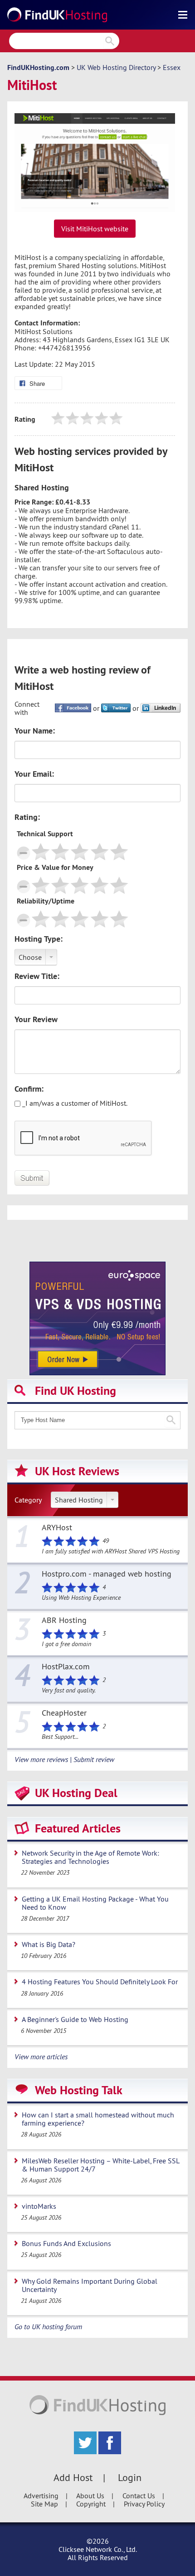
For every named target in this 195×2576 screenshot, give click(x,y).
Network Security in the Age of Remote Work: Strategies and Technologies (90, 1857)
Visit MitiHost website (95, 229)
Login (130, 2477)
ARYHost (57, 1528)
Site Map (44, 2504)
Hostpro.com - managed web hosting (107, 1574)
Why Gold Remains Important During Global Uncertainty (90, 2285)
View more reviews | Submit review (64, 1759)
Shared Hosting (79, 1500)
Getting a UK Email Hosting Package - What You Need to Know (95, 1903)
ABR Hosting (64, 1621)
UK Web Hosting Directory (116, 67)
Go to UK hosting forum (48, 2326)
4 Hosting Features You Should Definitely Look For (100, 1982)
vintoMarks (39, 2206)
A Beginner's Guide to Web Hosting (75, 2019)
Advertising (41, 2496)
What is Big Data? (49, 1944)
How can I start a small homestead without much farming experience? (98, 2119)
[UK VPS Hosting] (97, 1318)
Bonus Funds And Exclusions (66, 2243)
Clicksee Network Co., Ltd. (98, 2549)
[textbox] (97, 1420)
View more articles (41, 2057)
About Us (90, 2496)
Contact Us (139, 2496)
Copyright (91, 2504)
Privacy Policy (144, 2504)
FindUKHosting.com (38, 67)
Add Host (73, 2477)
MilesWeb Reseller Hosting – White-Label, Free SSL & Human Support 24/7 (101, 2165)
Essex (172, 67)
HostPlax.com (66, 1667)
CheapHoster (64, 1713)
